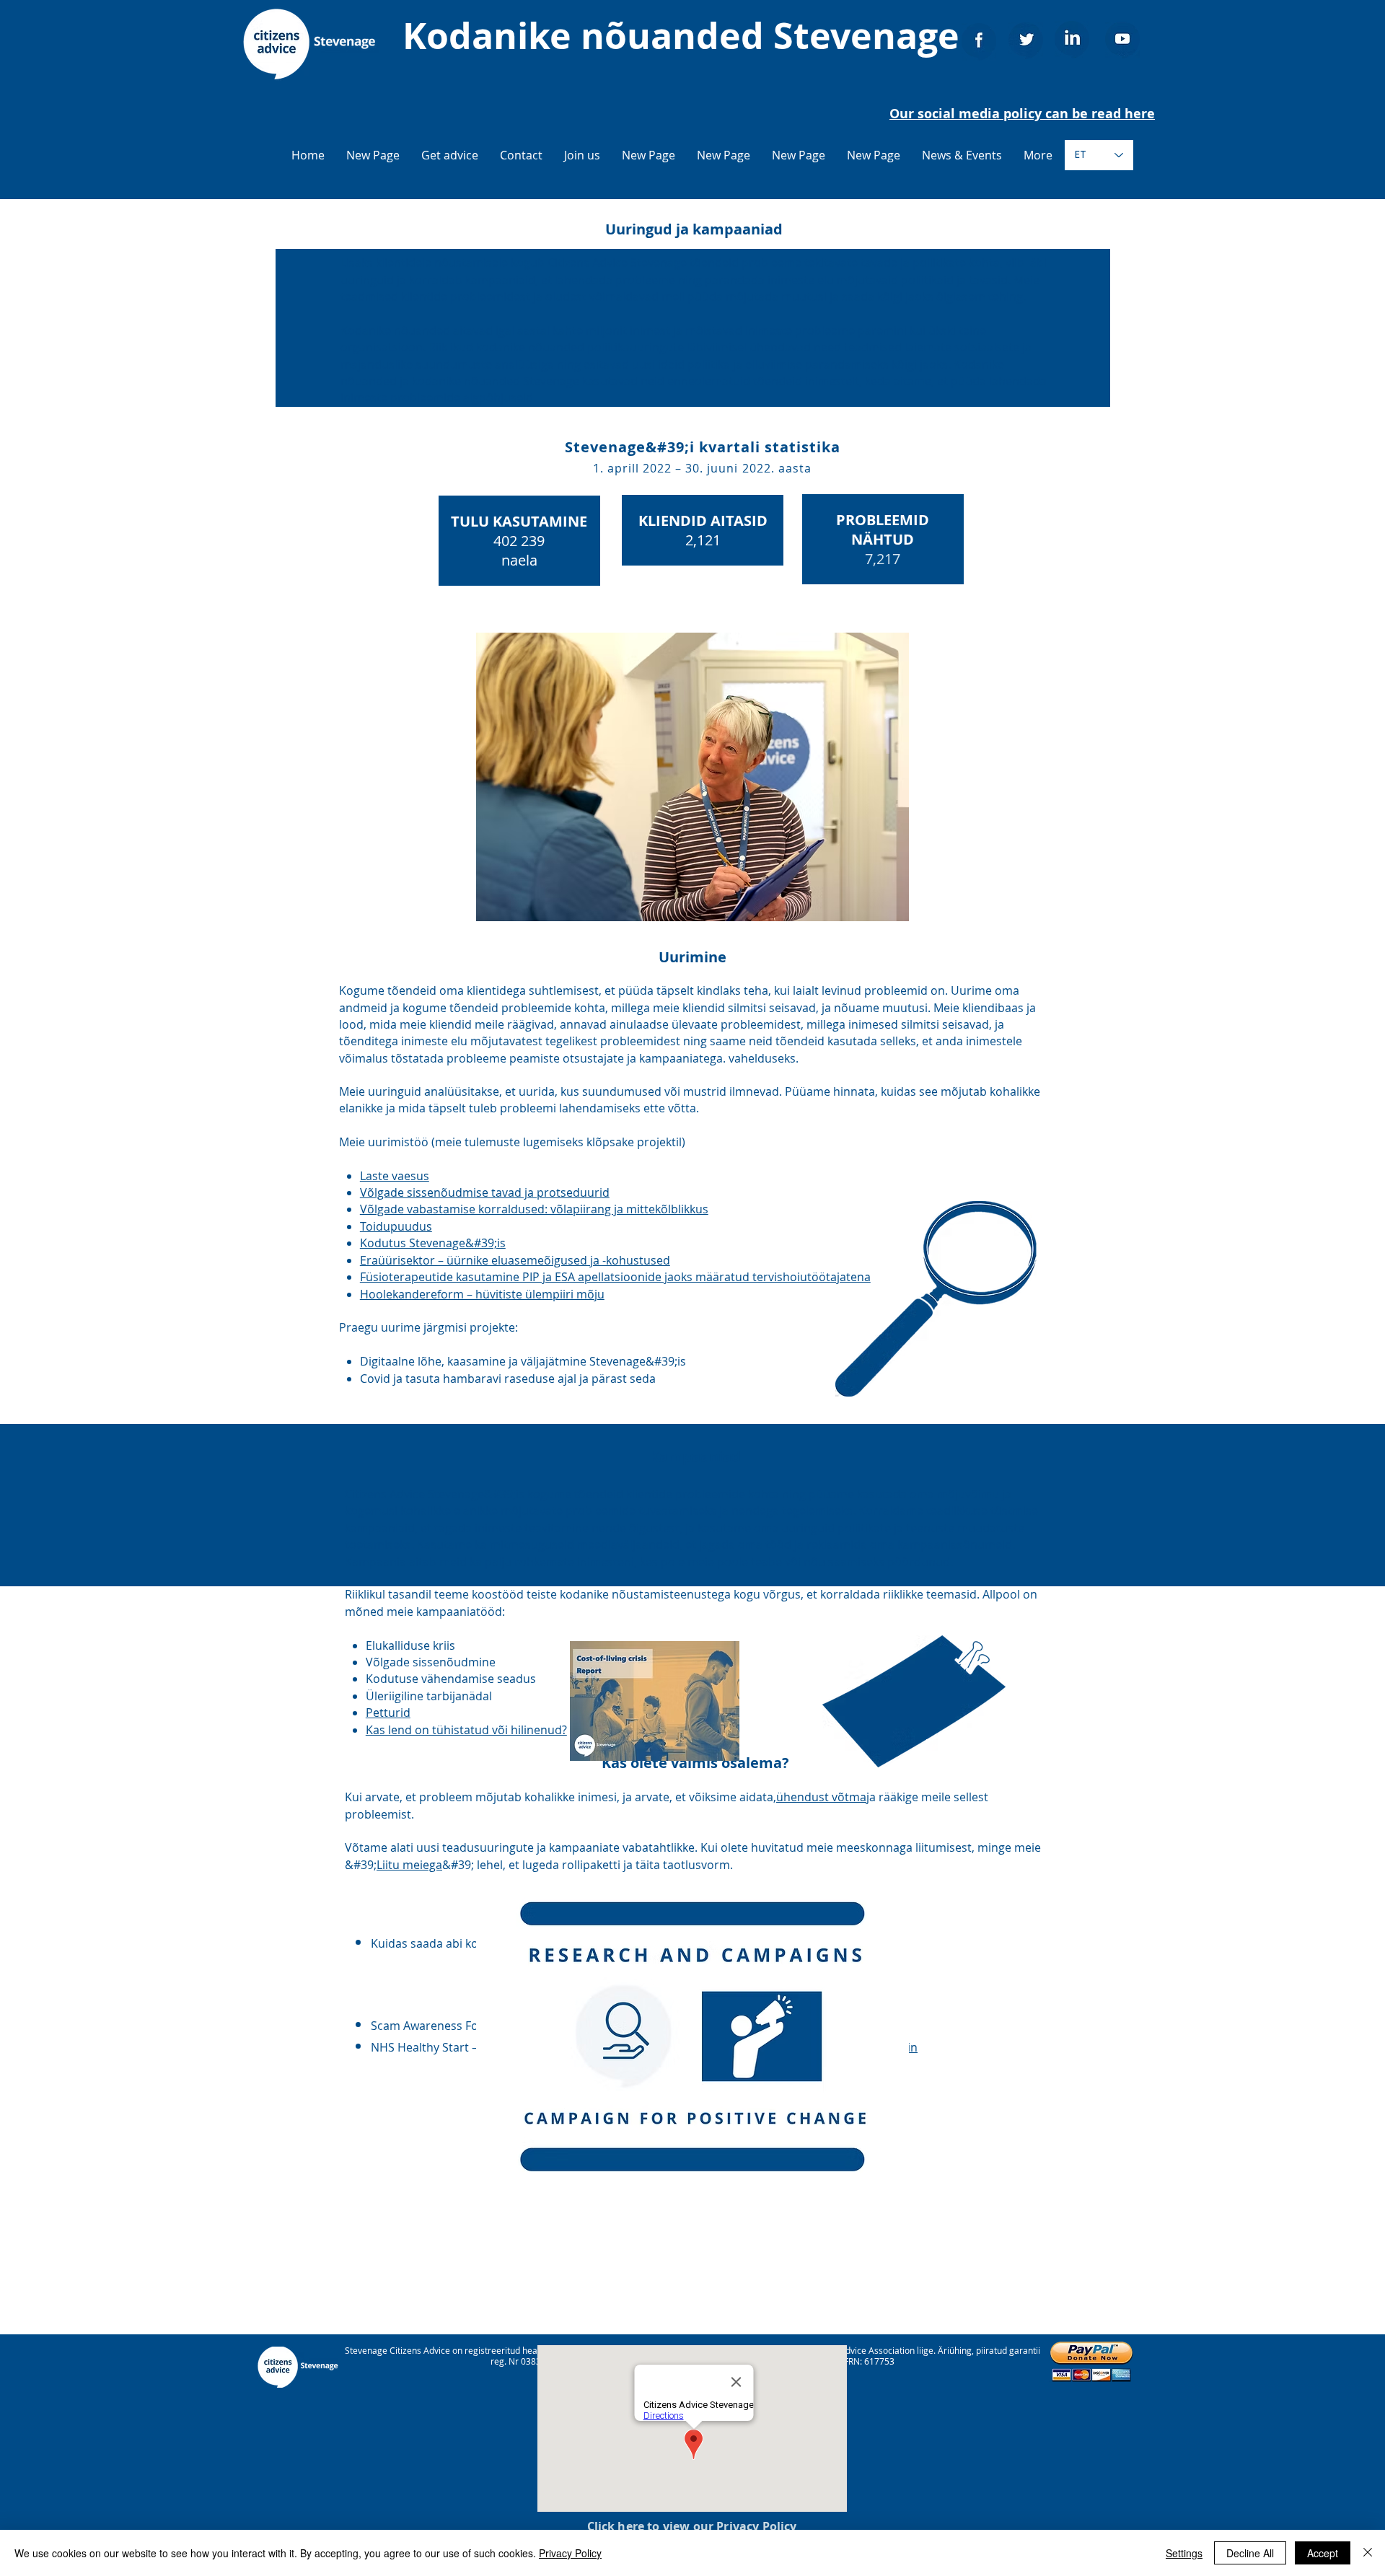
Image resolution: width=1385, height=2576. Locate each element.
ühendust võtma (821, 1797)
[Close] (1368, 2553)
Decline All (1250, 2553)
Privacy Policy (570, 2553)
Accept (1323, 2553)
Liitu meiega (409, 1865)
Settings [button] (1184, 2553)
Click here (616, 2526)
